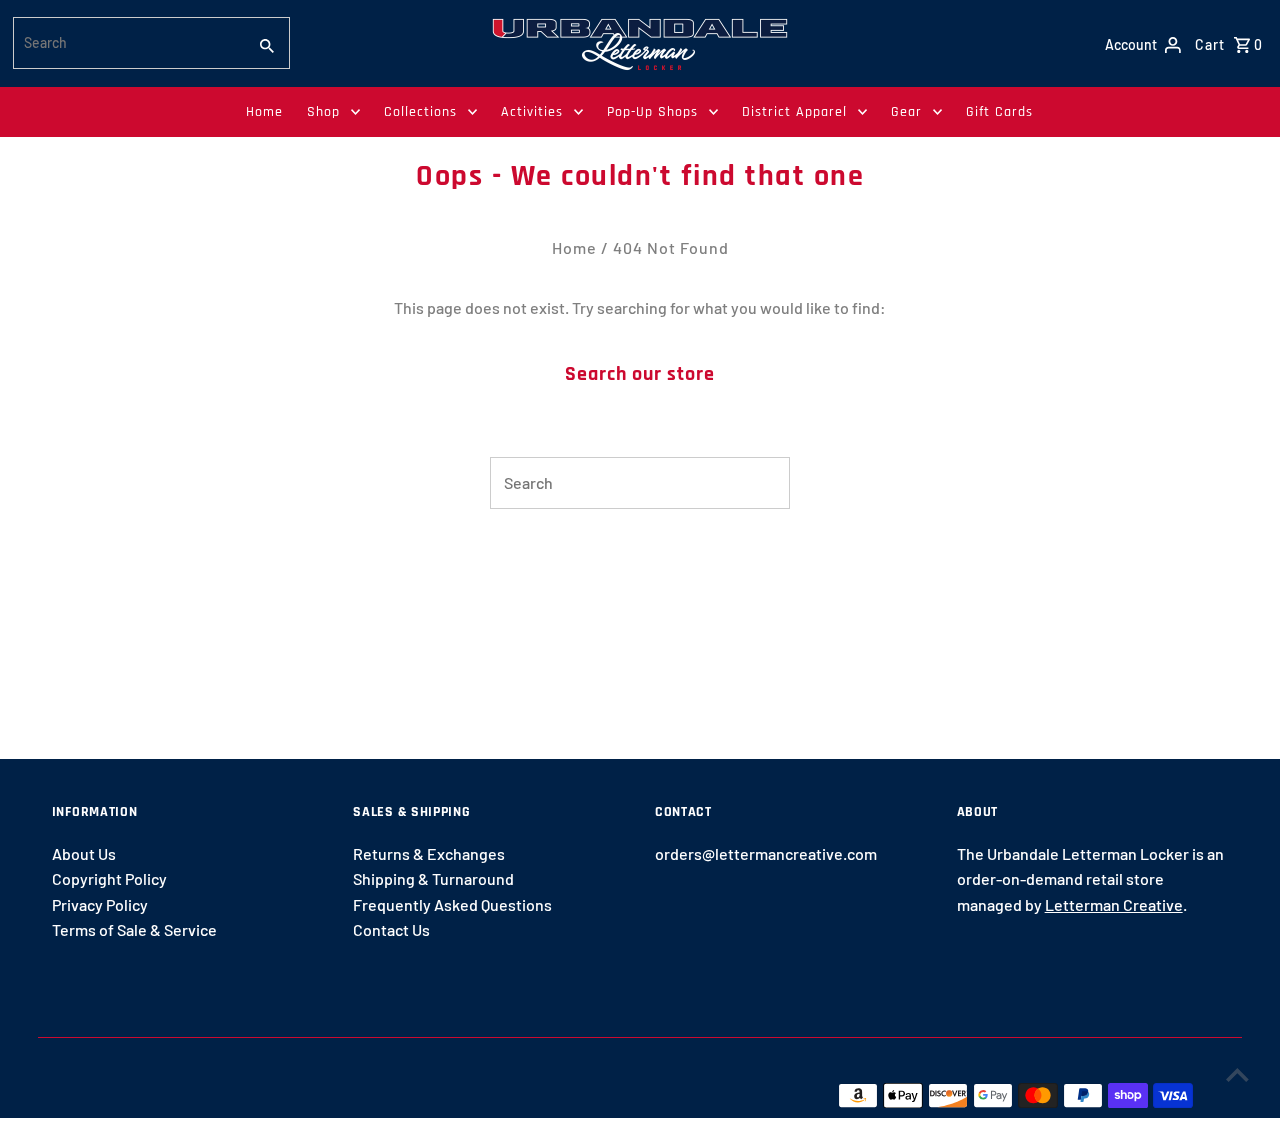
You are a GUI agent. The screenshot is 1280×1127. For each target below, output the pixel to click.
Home (264, 112)
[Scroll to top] (1237, 1074)
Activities (532, 112)
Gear (906, 112)
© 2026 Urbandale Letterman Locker (182, 1094)
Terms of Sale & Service (134, 929)
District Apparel (794, 112)
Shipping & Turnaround (433, 878)
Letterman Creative (1114, 904)
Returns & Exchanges (429, 853)
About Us (84, 853)
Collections (420, 112)
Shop (323, 112)
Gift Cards (999, 112)
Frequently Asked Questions (452, 904)
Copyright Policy (109, 878)
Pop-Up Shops (652, 112)
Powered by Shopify (390, 1094)
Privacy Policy (100, 904)
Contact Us (391, 929)
